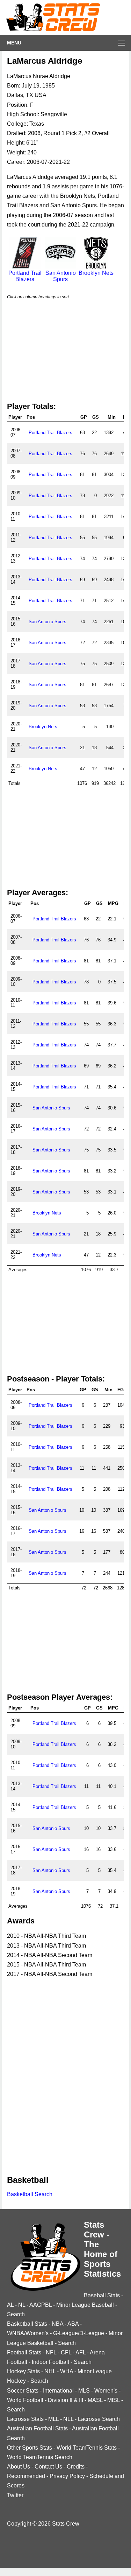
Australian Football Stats (37, 2428)
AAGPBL (41, 2305)
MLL (53, 2419)
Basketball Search (30, 2194)
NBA (57, 2324)
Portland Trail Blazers (25, 276)
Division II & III (65, 2400)
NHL (50, 2371)
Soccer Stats (23, 2391)
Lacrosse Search (99, 2419)
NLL (68, 2419)
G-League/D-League (79, 2333)
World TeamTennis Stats (87, 2448)
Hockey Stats (23, 2371)
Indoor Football (50, 2362)
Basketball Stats (27, 2324)
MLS (84, 2391)
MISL (114, 2400)
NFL (51, 2352)
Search (16, 2314)
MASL (95, 2400)
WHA (67, 2371)
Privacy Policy (67, 2476)
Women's (106, 2391)
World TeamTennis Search (40, 2457)
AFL (81, 2352)
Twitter (15, 2495)
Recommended (26, 2476)
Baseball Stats (102, 2295)
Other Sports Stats (30, 2448)
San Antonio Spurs (61, 276)
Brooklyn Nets (96, 273)
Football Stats (24, 2352)
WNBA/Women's (28, 2333)
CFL (66, 2352)
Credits (76, 2467)
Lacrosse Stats (25, 2419)
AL (10, 2305)
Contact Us (48, 2467)
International (58, 2391)
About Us (19, 2467)
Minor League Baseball (85, 2305)
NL (22, 2305)
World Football (25, 2400)
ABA (73, 2324)
